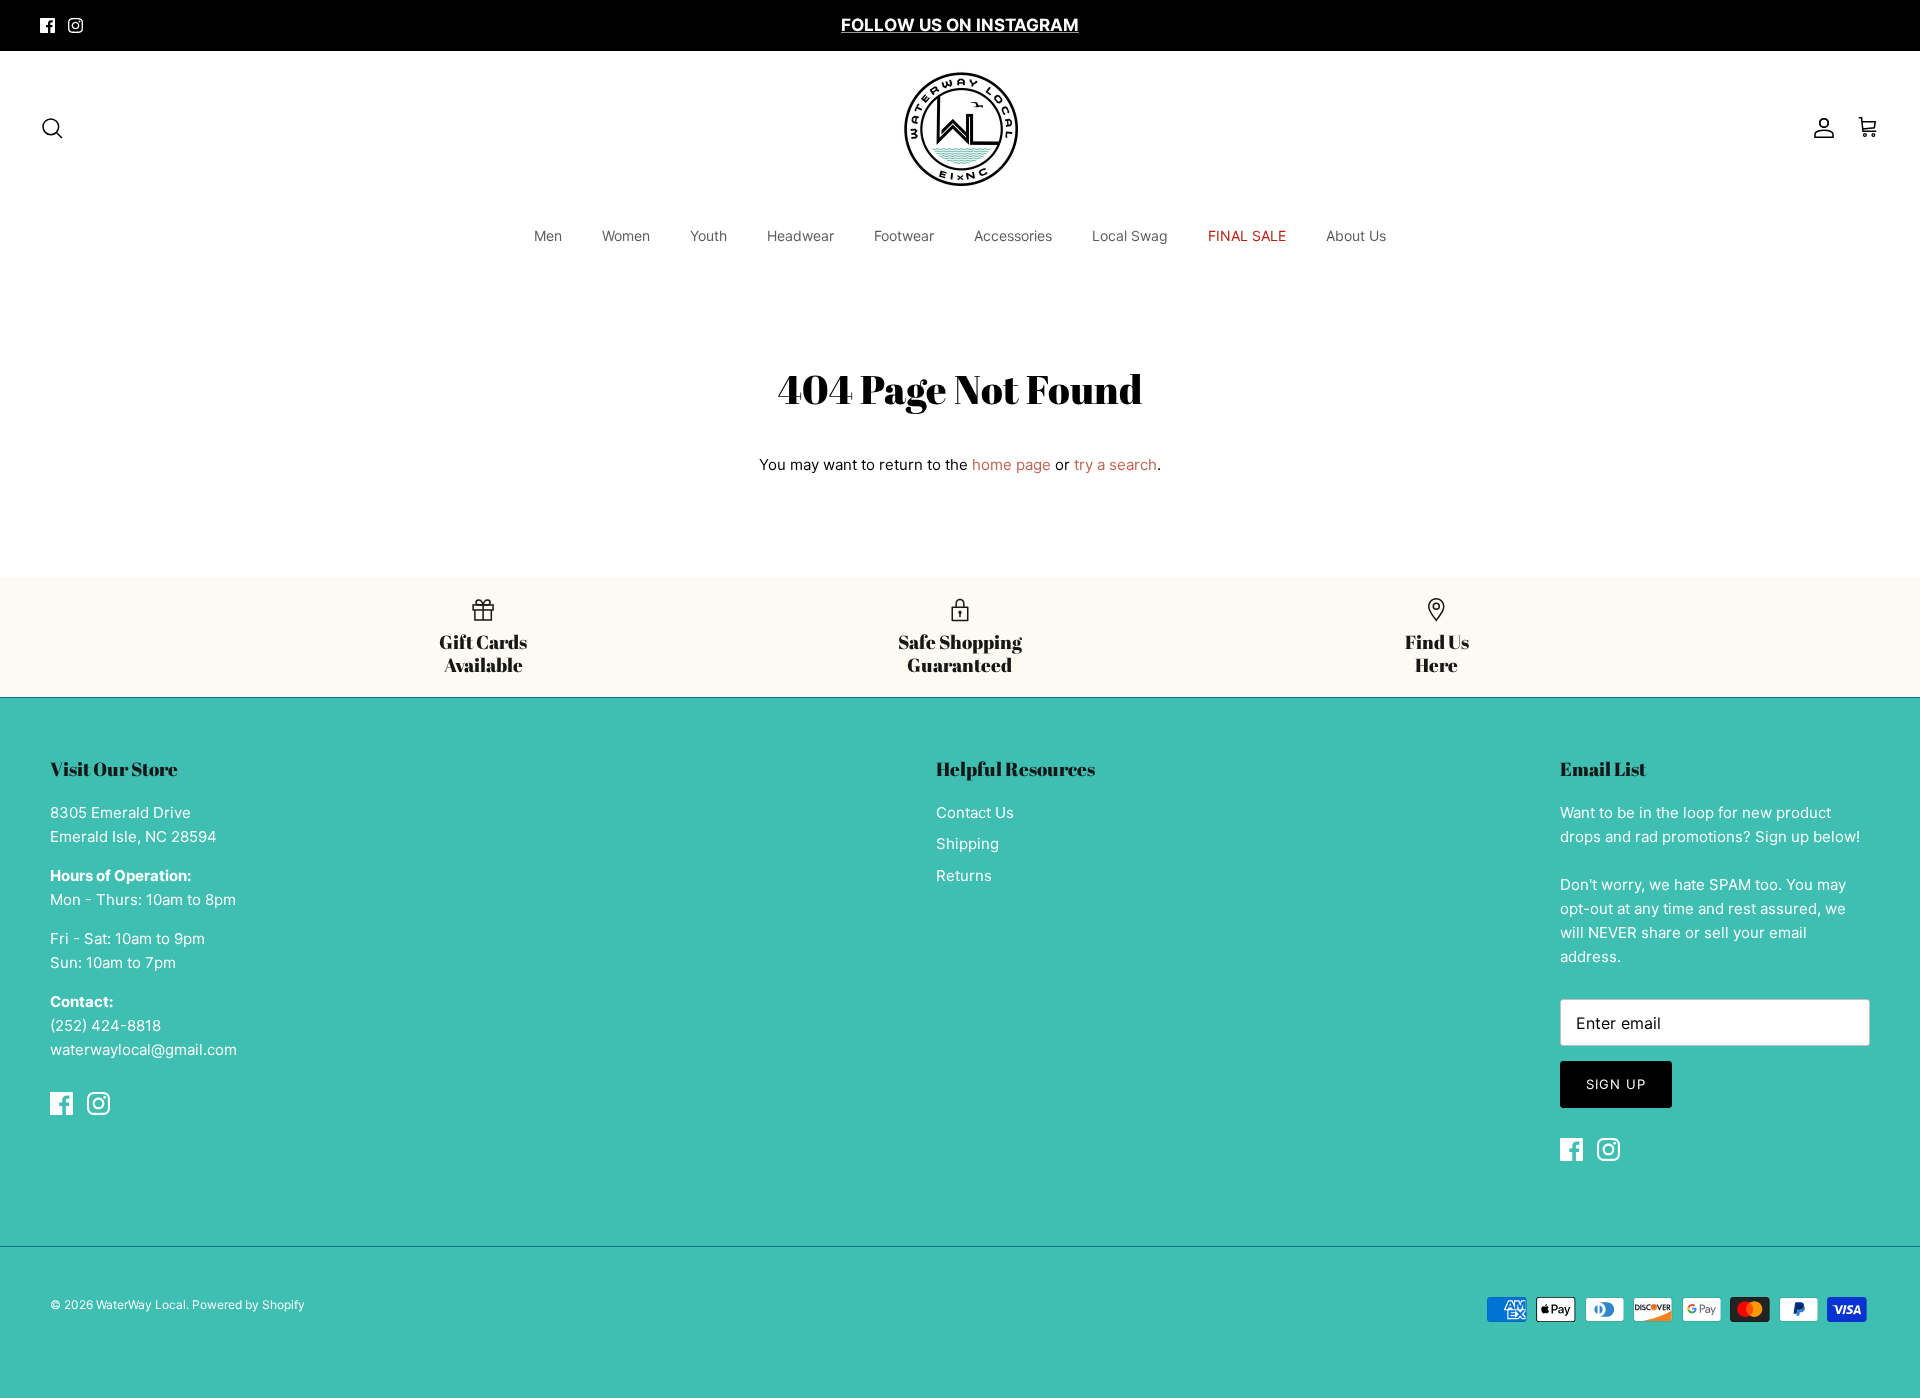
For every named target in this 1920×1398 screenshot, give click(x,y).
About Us (1356, 235)
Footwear (904, 235)
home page (1011, 464)
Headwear (800, 235)
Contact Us (975, 812)
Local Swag (1130, 235)
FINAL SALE (1247, 235)
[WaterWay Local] (960, 128)
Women (626, 235)
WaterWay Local (141, 1304)
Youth (708, 235)
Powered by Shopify (248, 1304)
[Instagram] (75, 25)
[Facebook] (47, 25)
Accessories (1013, 235)
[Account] (1820, 128)
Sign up (1616, 1084)
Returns (964, 875)
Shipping (967, 843)
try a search (1115, 464)
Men (548, 235)
